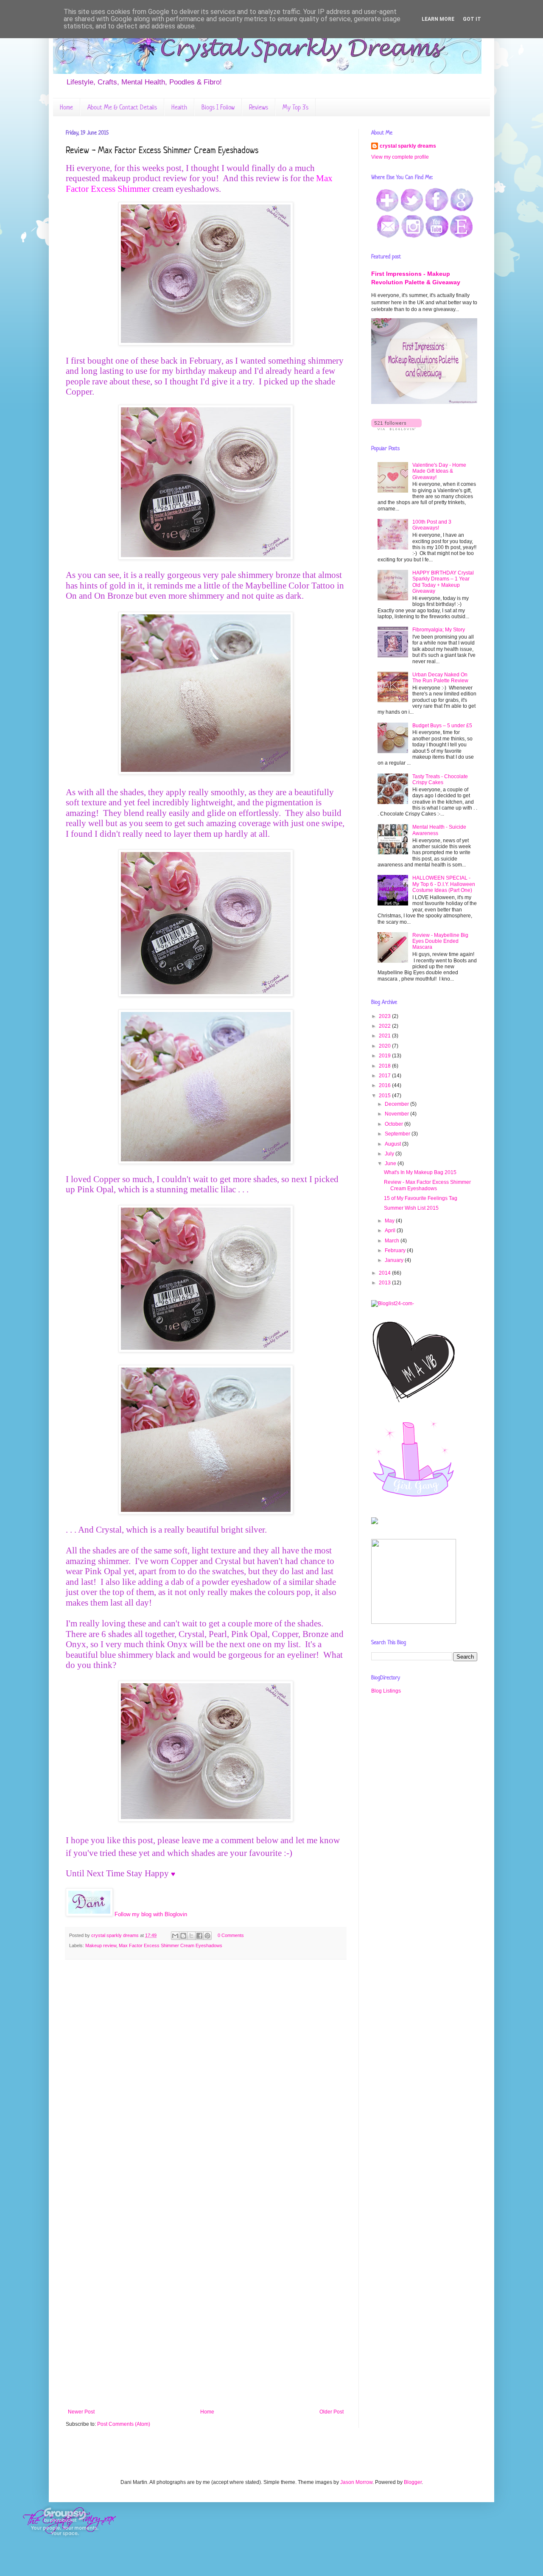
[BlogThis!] (183, 1936)
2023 (385, 1016)
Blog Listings (386, 1691)
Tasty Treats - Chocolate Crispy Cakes (440, 779)
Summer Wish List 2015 (411, 1208)
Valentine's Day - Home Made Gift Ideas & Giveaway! (439, 471)
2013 (385, 1283)
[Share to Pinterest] (207, 1936)
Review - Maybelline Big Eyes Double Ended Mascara (440, 941)
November (397, 1114)
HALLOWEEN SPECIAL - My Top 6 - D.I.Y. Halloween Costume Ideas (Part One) (444, 884)
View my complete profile (400, 157)
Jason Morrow (356, 2482)
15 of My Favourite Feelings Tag (421, 1198)
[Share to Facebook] (199, 1936)
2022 (385, 1026)
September (398, 1134)
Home (66, 107)
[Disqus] (206, 2076)
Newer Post (81, 2412)
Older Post (332, 2412)
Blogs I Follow (218, 107)
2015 (385, 1096)
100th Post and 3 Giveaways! (432, 525)
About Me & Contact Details (122, 107)
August (393, 1144)
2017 (385, 1076)
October (395, 1124)
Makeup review (101, 1945)
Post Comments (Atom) (124, 2424)
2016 (385, 1085)
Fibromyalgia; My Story (439, 630)
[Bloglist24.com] (393, 1303)
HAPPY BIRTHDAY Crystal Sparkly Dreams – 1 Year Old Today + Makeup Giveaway (443, 582)
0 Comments (231, 1935)
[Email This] (175, 1936)
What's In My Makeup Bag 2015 (420, 1172)
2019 (385, 1056)
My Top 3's (295, 107)
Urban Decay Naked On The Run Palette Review (440, 678)
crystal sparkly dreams (408, 146)
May (390, 1221)
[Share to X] (191, 1936)
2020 (385, 1046)
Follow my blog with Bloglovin (151, 1914)
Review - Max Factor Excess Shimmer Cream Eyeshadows (427, 1185)
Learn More (438, 19)
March (393, 1241)
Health (179, 107)
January (395, 1260)
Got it (472, 19)
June (391, 1163)
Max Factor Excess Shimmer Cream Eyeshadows (171, 1945)
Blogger (413, 2482)
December (397, 1104)
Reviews (259, 107)
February (396, 1250)
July (390, 1154)
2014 (385, 1273)
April (391, 1231)
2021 (385, 1036)
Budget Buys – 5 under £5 (442, 726)
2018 (385, 1066)
